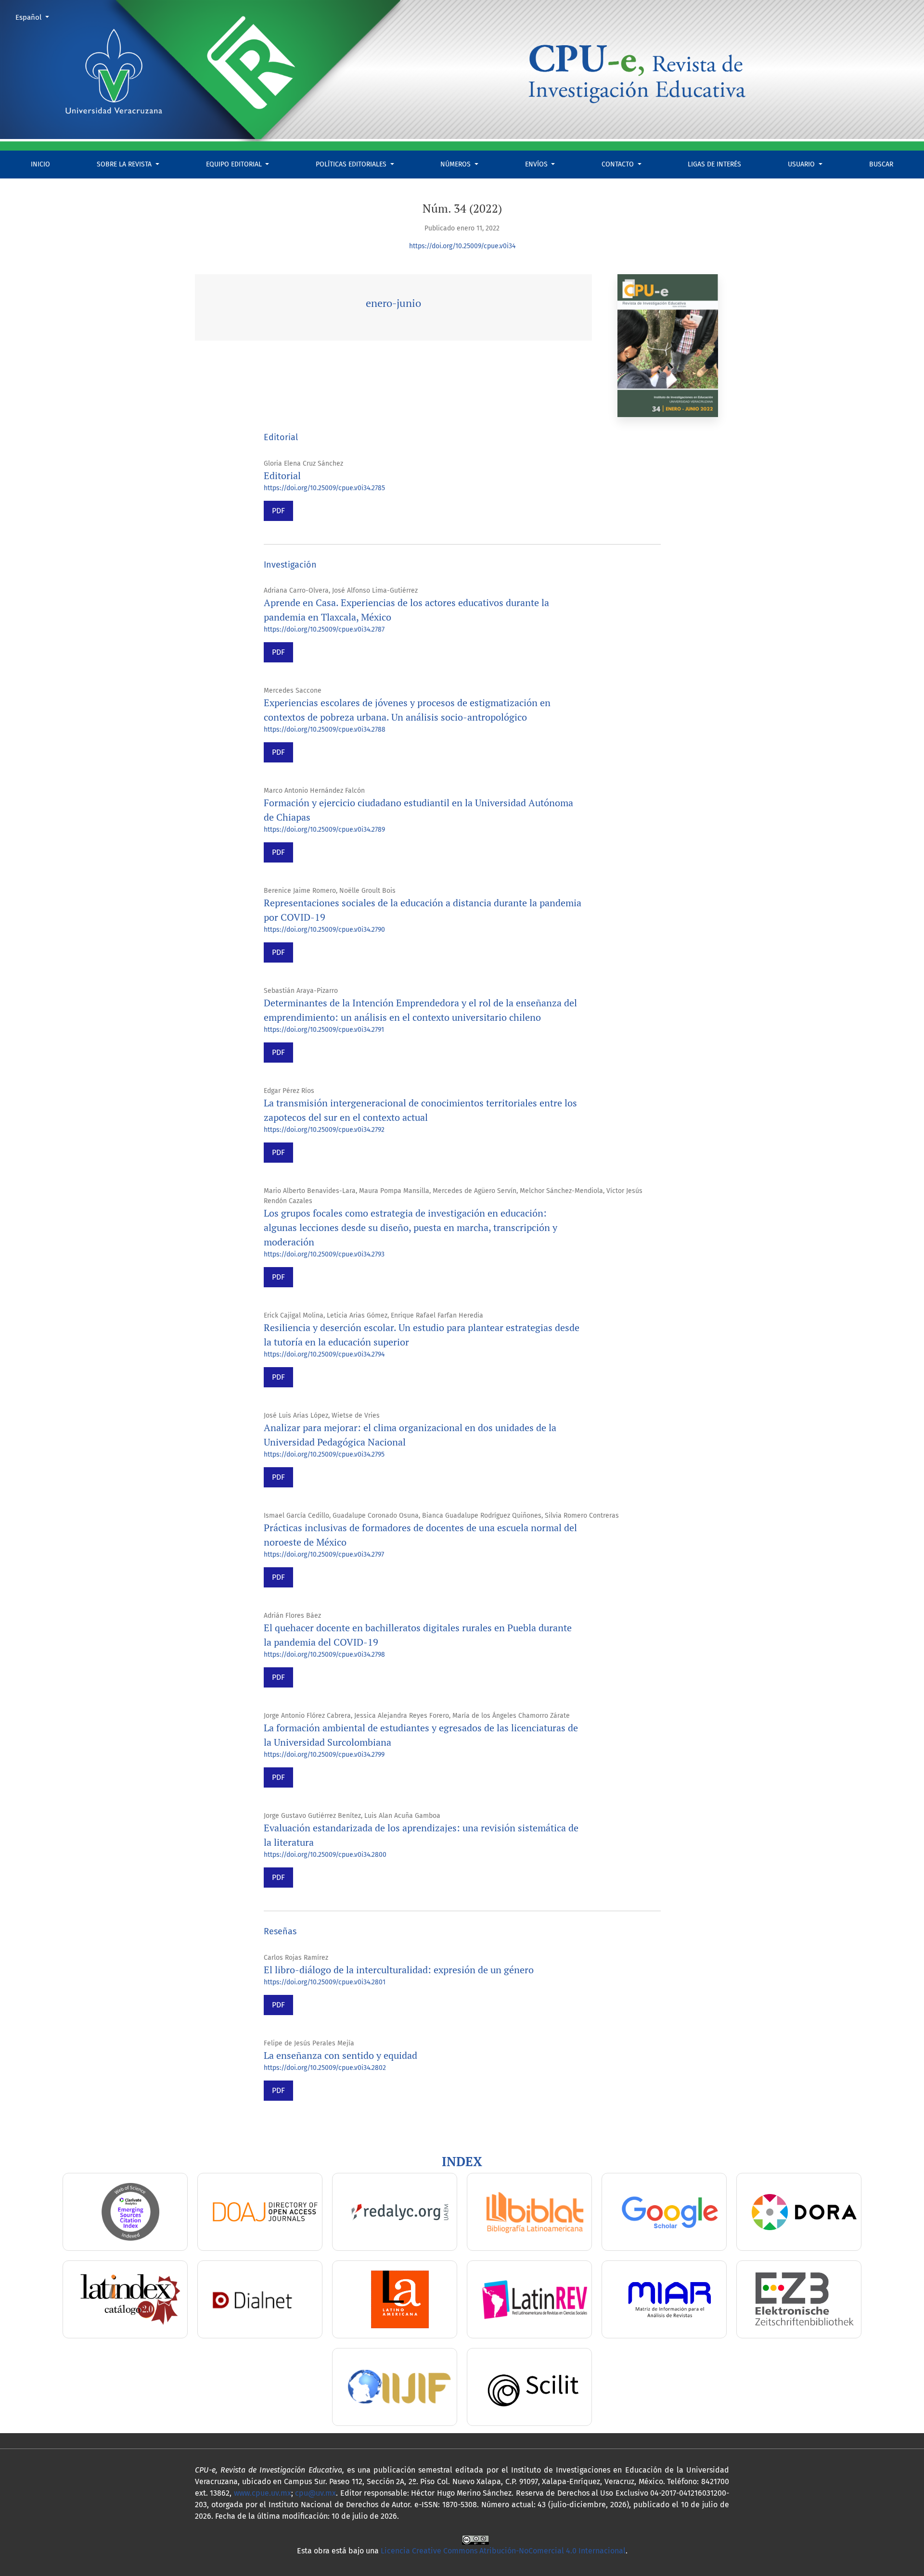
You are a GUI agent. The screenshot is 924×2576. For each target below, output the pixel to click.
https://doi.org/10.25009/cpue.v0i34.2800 (325, 1855)
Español (36, 17)
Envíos (537, 164)
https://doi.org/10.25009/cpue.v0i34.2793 (324, 1254)
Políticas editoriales (352, 164)
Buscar (881, 164)
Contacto (619, 164)
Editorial (282, 476)
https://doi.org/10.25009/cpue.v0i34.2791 (324, 1030)
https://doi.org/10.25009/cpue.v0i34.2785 (324, 488)
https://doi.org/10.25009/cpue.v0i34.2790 (324, 930)
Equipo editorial (235, 164)
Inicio (40, 164)
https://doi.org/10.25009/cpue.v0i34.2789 (324, 830)
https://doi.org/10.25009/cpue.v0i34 (462, 246)
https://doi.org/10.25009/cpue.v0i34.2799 (324, 1755)
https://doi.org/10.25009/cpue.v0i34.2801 (325, 1982)
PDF (278, 511)
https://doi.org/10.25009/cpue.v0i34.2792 (324, 1130)
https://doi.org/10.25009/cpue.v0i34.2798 (324, 1655)
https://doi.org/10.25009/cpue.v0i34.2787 (324, 629)
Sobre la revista (125, 164)
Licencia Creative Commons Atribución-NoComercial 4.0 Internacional (503, 2551)
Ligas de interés (714, 164)
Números (456, 164)
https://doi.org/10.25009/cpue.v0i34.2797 (324, 1554)
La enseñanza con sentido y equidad (340, 2055)
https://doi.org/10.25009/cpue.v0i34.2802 (325, 2068)
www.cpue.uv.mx (263, 2493)
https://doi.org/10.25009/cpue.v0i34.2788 (325, 730)
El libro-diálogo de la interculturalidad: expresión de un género (399, 1970)
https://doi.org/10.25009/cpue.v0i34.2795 (324, 1454)
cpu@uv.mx (315, 2493)
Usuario (802, 164)
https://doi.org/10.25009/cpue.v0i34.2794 (324, 1354)
